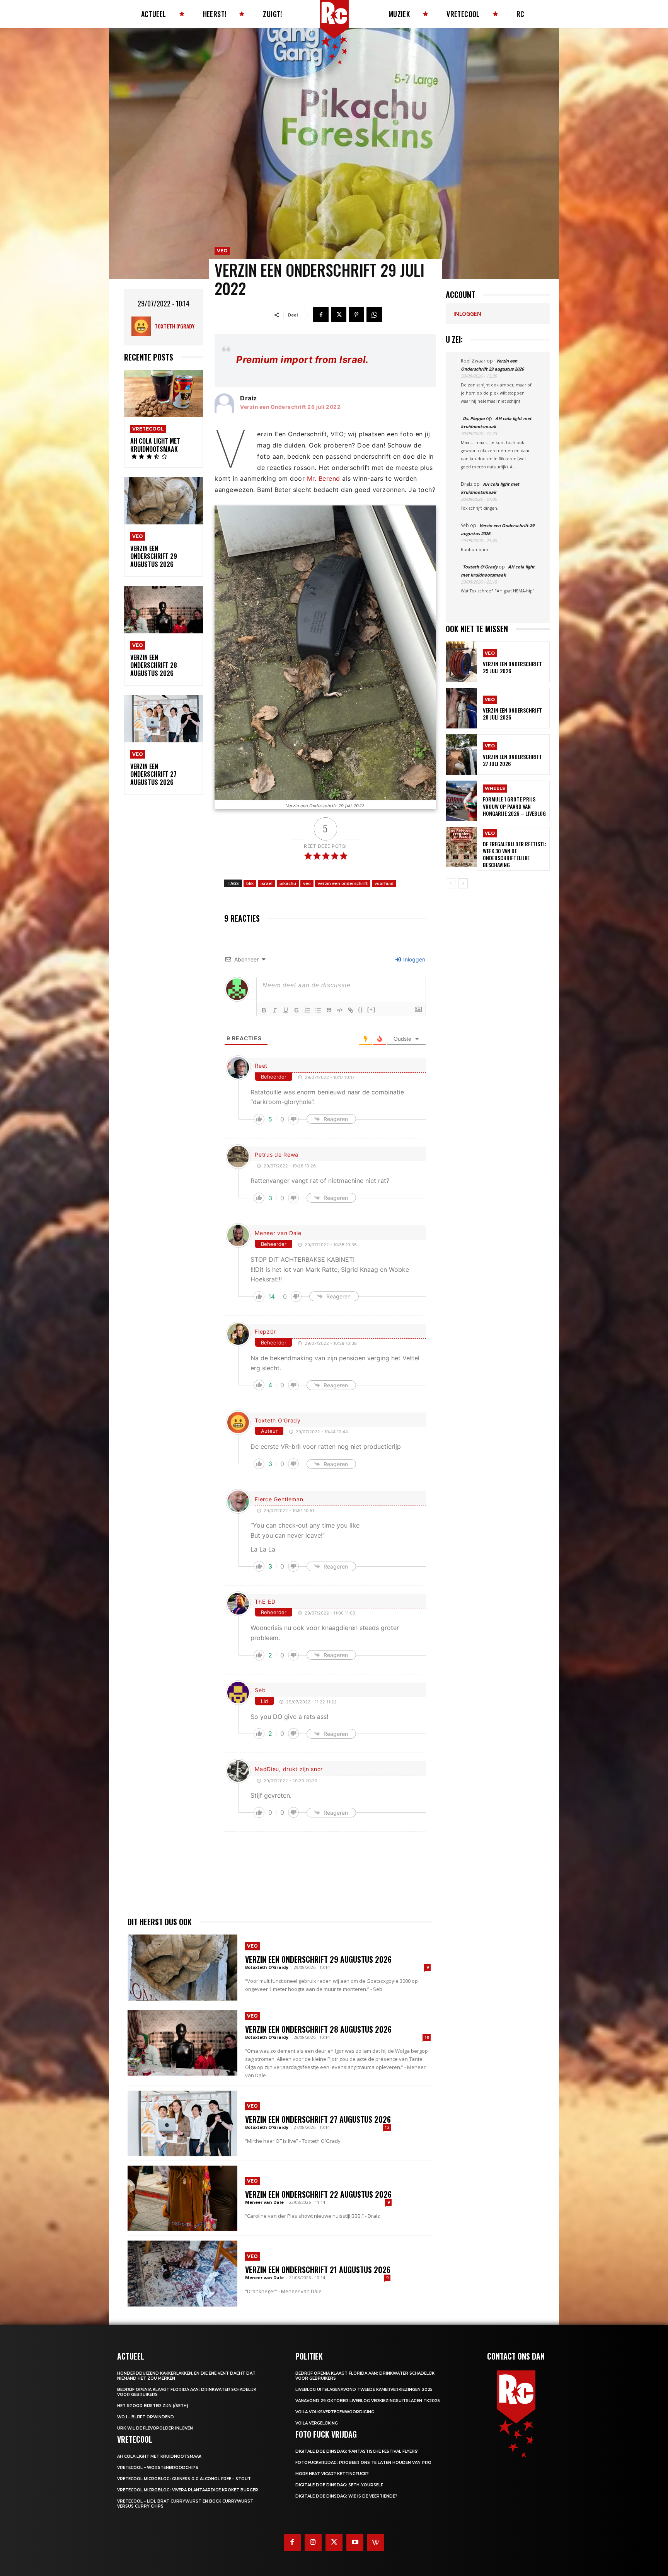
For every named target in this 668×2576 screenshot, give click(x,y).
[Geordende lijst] (307, 1010)
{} (361, 1010)
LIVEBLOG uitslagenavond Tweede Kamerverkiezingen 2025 (364, 2390)
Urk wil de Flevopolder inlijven (155, 2428)
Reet (261, 1066)
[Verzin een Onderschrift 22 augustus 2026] (182, 2198)
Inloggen (413, 959)
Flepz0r (265, 1331)
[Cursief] (275, 1010)
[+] (371, 1010)
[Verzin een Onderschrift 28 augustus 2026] (164, 610)
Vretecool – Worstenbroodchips (158, 2468)
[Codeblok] (340, 1010)
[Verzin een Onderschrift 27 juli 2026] (461, 755)
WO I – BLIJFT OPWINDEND (146, 2417)
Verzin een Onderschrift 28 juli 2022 (290, 407)
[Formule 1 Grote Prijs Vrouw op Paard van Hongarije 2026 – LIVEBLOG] (461, 801)
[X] (339, 315)
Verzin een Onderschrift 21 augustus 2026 (318, 2270)
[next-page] (463, 883)
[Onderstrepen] (286, 1010)
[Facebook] (321, 315)
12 (387, 2127)
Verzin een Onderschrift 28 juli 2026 (512, 714)
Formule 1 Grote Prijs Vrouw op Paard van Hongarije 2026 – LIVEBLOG (514, 806)
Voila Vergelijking (317, 2423)
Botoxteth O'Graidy (267, 1967)
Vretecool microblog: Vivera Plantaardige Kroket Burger (188, 2490)
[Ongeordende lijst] (318, 1010)
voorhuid (384, 883)
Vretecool (148, 429)
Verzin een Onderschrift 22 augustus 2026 (318, 2194)
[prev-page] (451, 883)
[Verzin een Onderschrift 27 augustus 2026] (164, 719)
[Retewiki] (376, 2542)
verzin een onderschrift (343, 883)
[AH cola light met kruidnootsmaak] (164, 394)
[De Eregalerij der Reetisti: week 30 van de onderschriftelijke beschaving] (461, 847)
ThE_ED (265, 1602)
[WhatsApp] (374, 315)
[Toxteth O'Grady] (143, 326)
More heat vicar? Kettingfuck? (332, 2474)
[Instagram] (313, 2542)
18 (427, 2037)
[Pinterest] (356, 315)
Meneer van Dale (278, 1233)
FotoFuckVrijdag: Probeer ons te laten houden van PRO (363, 2463)
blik (250, 883)
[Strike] (297, 1010)
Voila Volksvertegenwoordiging (335, 2412)
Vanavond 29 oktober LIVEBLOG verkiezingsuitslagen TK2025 (368, 2401)
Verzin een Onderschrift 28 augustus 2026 (154, 665)
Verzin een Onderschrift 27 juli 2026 (512, 760)
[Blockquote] (329, 1010)
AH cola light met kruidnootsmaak (155, 445)
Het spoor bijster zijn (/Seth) (153, 2406)
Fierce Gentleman (279, 1499)
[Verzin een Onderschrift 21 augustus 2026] (182, 2273)
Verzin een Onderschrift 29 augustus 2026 (154, 556)
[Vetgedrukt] (264, 1010)
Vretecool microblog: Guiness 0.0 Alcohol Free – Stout (184, 2479)
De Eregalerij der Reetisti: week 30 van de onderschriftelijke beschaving (515, 854)
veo (307, 883)
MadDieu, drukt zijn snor (289, 1769)
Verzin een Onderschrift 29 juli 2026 (512, 667)
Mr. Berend (324, 478)
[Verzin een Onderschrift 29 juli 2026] (461, 662)
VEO (138, 536)
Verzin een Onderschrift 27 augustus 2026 (153, 774)
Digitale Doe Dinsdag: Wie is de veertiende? (346, 2496)
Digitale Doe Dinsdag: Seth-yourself (339, 2485)
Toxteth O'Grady (175, 326)
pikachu (288, 883)
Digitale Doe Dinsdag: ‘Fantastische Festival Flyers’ (357, 2451)
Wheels (495, 788)
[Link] (351, 1010)
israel (267, 883)
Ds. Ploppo (474, 418)
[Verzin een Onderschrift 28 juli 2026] (461, 708)
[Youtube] (355, 2542)
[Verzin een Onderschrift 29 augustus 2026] (164, 501)
